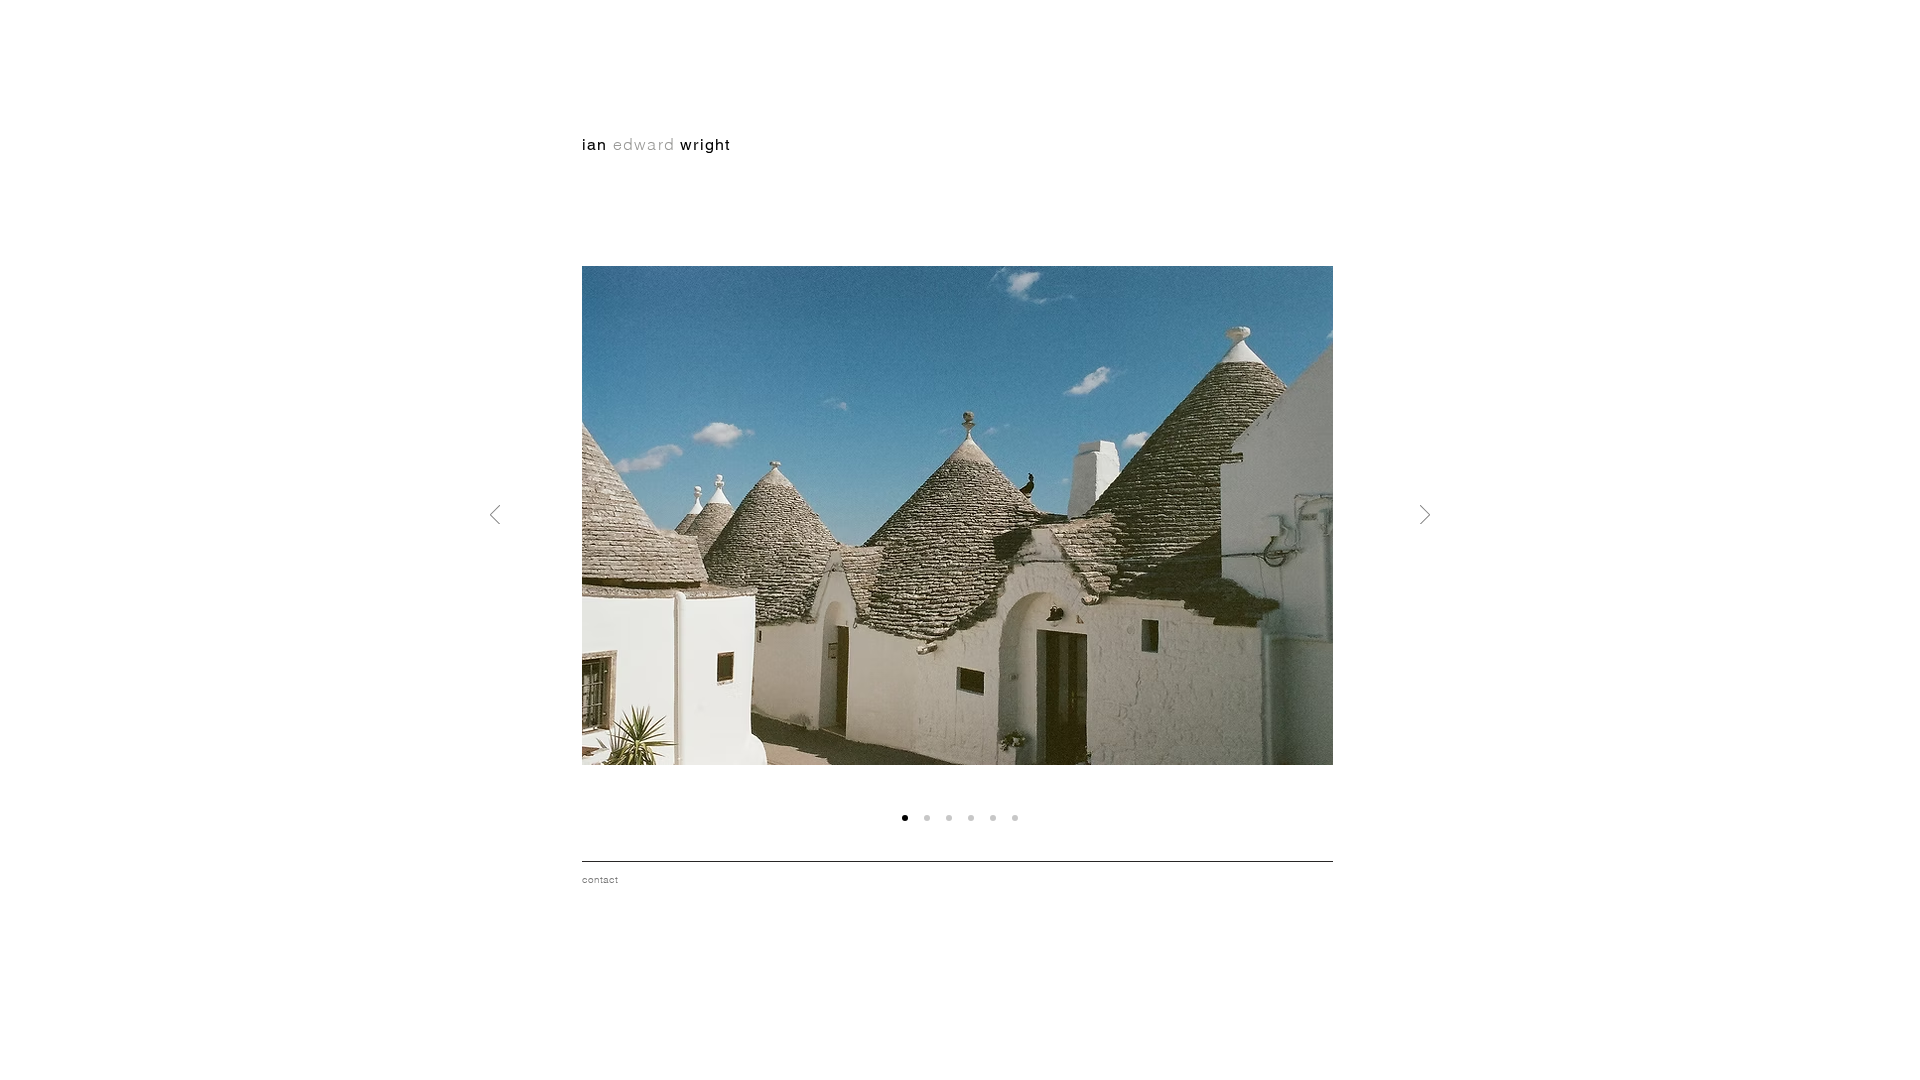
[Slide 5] (927, 818)
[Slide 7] (993, 818)
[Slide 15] (905, 818)
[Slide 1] (949, 818)
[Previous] (495, 516)
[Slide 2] (971, 818)
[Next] (1425, 516)
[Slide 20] (1015, 818)
